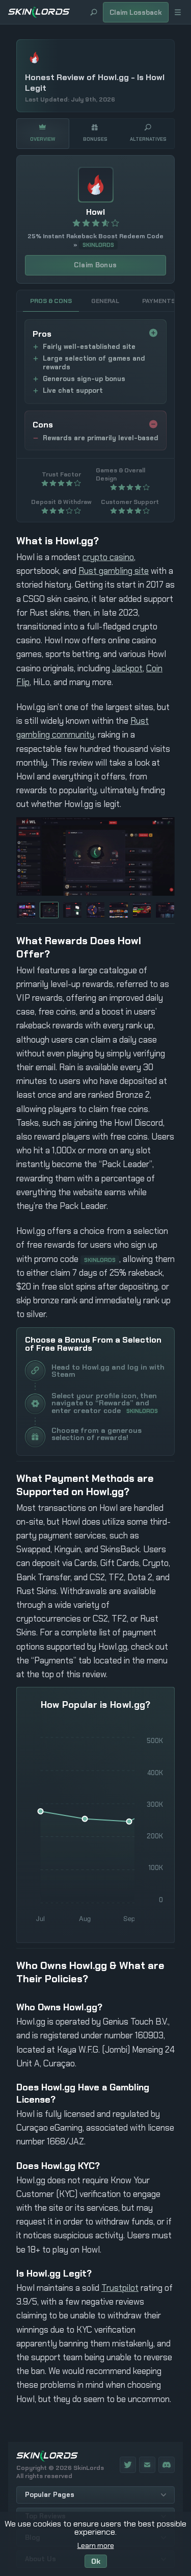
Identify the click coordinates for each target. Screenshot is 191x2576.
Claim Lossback (136, 12)
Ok (96, 2561)
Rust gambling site (114, 571)
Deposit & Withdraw (61, 502)
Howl (95, 212)
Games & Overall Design (120, 474)
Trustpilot (120, 2288)
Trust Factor (61, 474)
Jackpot (127, 668)
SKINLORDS (98, 245)
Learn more (96, 2545)
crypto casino (108, 557)
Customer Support (130, 502)
